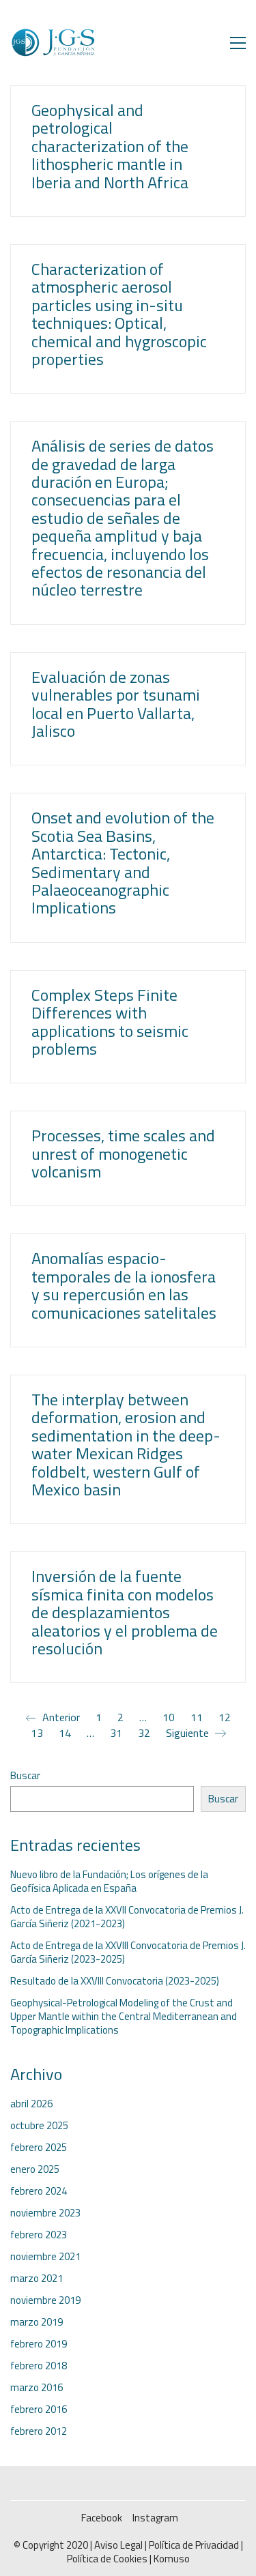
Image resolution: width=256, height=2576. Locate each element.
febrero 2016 (39, 2410)
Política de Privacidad (194, 2545)
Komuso (172, 2559)
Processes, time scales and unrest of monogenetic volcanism (123, 1153)
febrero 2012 (39, 2431)
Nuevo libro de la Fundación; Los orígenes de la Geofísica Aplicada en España (109, 1882)
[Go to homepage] (53, 43)
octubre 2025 (39, 2126)
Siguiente (189, 1733)
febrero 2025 (39, 2148)
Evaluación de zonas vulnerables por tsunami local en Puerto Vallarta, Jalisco (116, 704)
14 (65, 1733)
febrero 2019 (39, 2344)
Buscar (25, 1776)
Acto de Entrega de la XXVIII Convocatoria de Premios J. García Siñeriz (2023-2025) (128, 1952)
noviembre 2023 (45, 2213)
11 (197, 1717)
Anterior (60, 1718)
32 (144, 1733)
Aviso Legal (118, 2545)
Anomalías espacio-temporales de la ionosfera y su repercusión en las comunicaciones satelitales (124, 1285)
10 (169, 1717)
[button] (238, 43)
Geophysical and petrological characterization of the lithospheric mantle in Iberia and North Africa (110, 146)
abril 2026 (31, 2104)
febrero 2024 (39, 2191)
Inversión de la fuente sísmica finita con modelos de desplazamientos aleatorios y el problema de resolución (125, 1612)
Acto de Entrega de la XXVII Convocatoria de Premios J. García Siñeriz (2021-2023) (127, 1917)
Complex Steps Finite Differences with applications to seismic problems (110, 1022)
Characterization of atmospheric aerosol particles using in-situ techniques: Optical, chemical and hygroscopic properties (119, 314)
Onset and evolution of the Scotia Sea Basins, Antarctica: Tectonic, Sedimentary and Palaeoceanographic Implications (123, 862)
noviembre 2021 (45, 2257)
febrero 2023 (39, 2235)
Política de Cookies (107, 2559)
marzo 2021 (37, 2279)
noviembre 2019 (45, 2300)
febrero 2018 (39, 2366)
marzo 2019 (37, 2322)
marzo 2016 (37, 2388)
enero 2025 (35, 2169)
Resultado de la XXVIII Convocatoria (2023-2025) (115, 1981)
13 (37, 1733)
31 (116, 1733)
